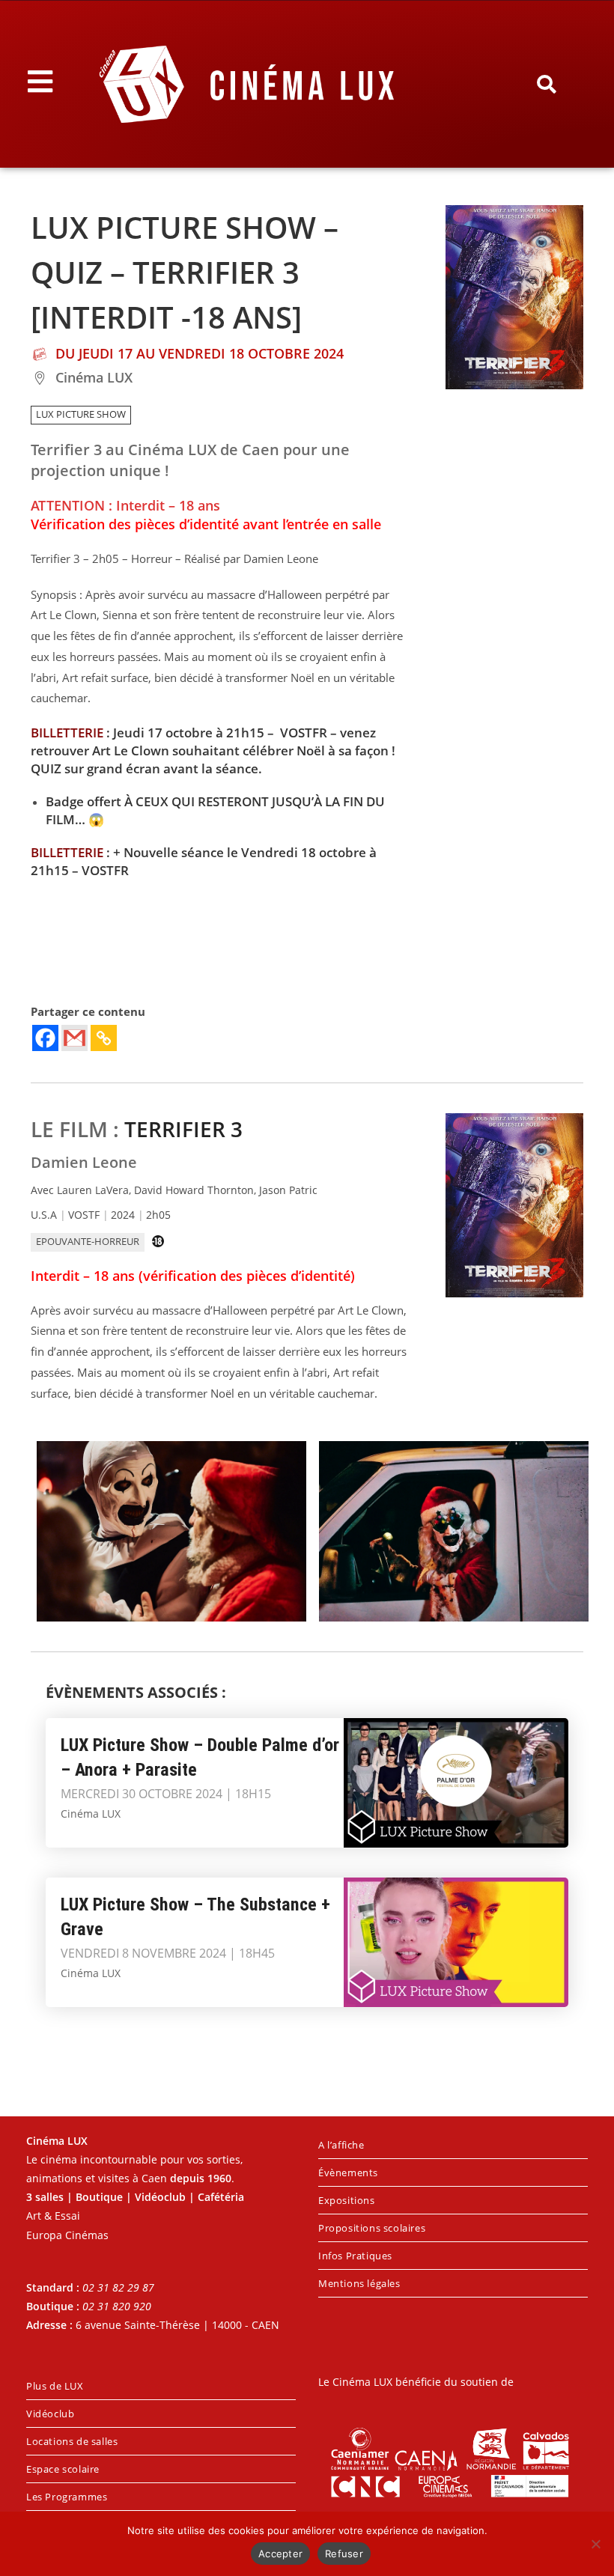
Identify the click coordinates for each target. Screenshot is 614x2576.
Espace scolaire (63, 2469)
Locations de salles (72, 2441)
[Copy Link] (104, 1038)
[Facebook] (45, 1038)
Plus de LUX (55, 2386)
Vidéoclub (50, 2414)
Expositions (347, 2200)
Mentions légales (359, 2283)
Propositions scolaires (372, 2228)
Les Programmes (67, 2497)
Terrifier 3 (183, 1129)
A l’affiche (341, 2145)
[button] (547, 85)
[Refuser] (595, 2544)
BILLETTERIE (67, 733)
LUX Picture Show (81, 414)
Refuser (344, 2554)
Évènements (348, 2172)
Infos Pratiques (355, 2256)
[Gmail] (75, 1038)
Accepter (280, 2554)
